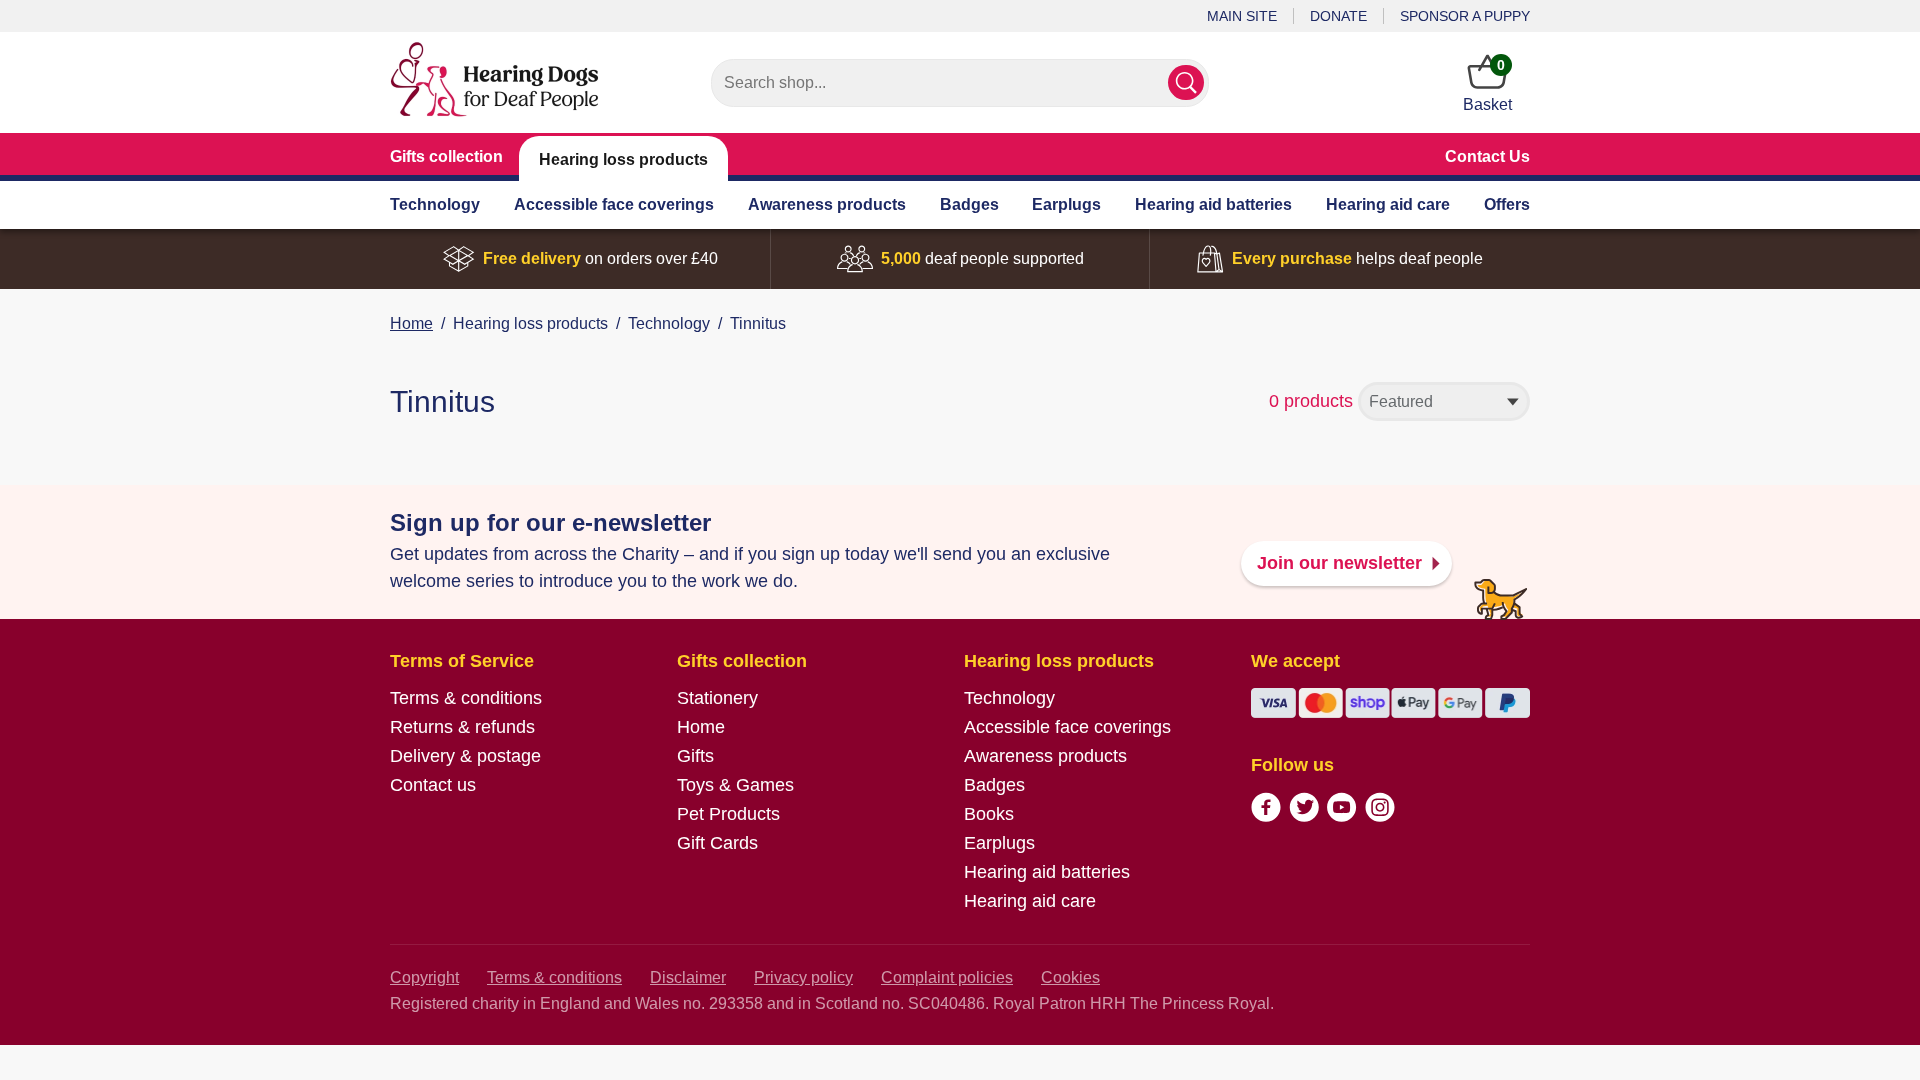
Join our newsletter (1339, 563)
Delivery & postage (465, 756)
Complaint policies (947, 977)
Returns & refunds (462, 727)
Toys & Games (735, 785)
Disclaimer (688, 977)
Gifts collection (446, 156)
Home (411, 323)
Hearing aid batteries (1213, 204)
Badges (969, 204)
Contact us (433, 785)
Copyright (424, 977)
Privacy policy (803, 977)
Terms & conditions (466, 698)
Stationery (717, 698)
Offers (1507, 204)
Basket (1487, 85)
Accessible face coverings (614, 204)
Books (989, 814)
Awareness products (827, 204)
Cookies (1070, 977)
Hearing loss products (623, 159)
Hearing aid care (1388, 204)
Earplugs (1066, 204)
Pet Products (728, 814)
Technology (435, 204)
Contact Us (1487, 156)
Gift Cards (717, 843)
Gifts (695, 756)
